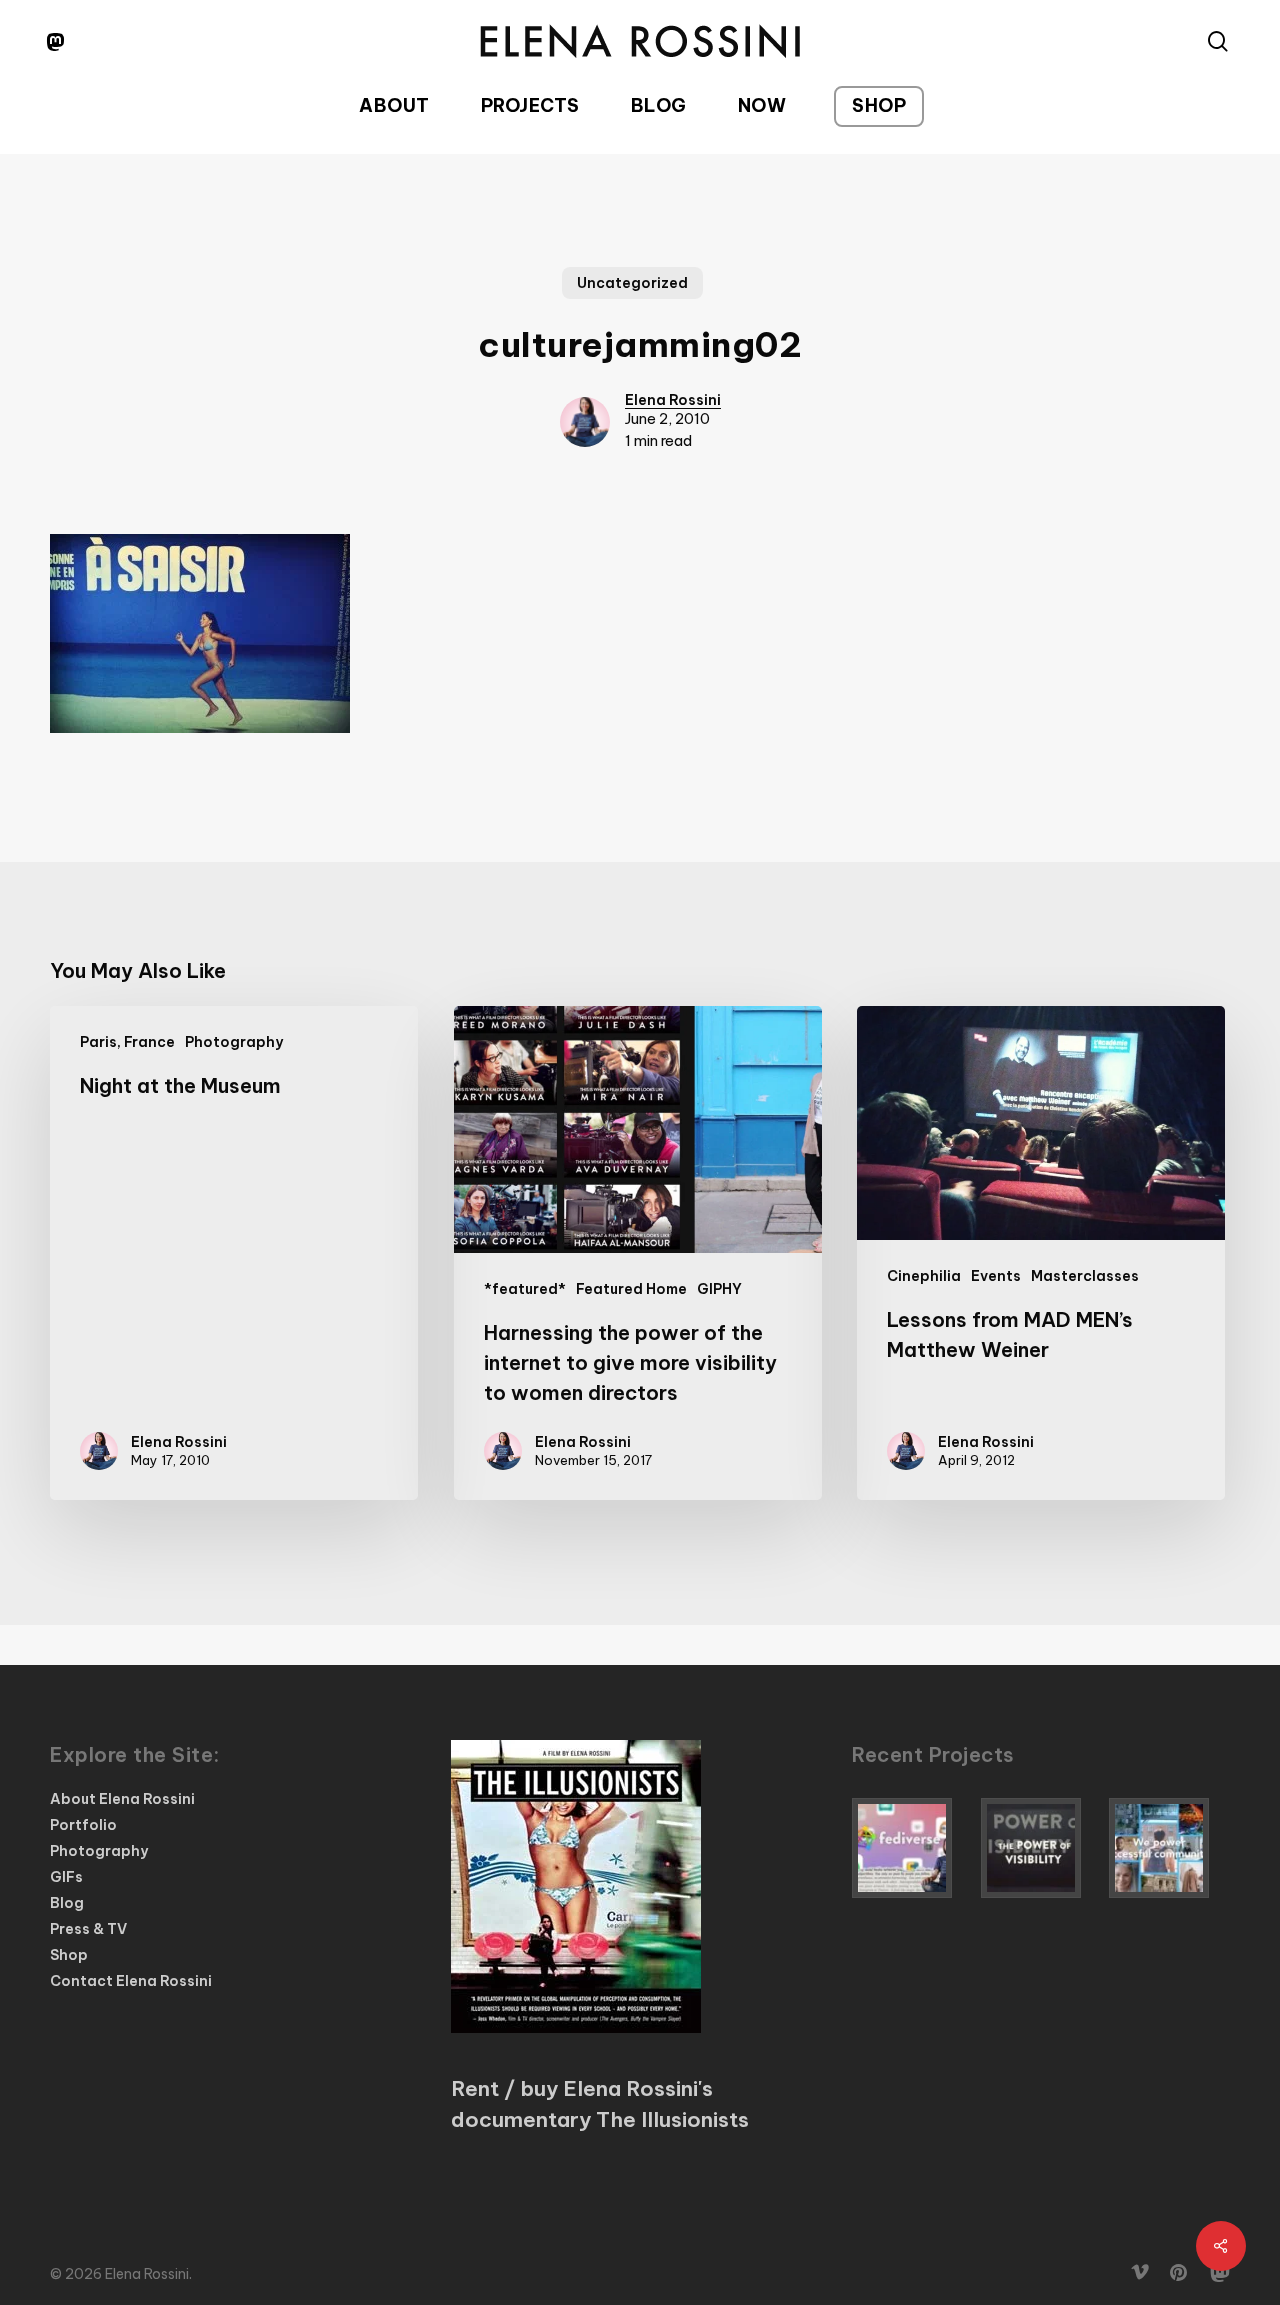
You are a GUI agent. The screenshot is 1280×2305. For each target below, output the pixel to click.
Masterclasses (1085, 1276)
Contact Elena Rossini (131, 1981)
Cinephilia (924, 1276)
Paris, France (127, 1042)
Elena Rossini (673, 400)
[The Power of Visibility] (1041, 1848)
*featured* (525, 1289)
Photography (234, 1042)
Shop (69, 1955)
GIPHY (719, 1289)
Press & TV (88, 1929)
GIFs (66, 1877)
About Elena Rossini (122, 1799)
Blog (67, 1903)
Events (996, 1276)
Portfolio (83, 1825)
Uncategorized (632, 283)
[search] (1218, 41)
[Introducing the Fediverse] (912, 1848)
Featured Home (631, 1289)
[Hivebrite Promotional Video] (1169, 1848)
